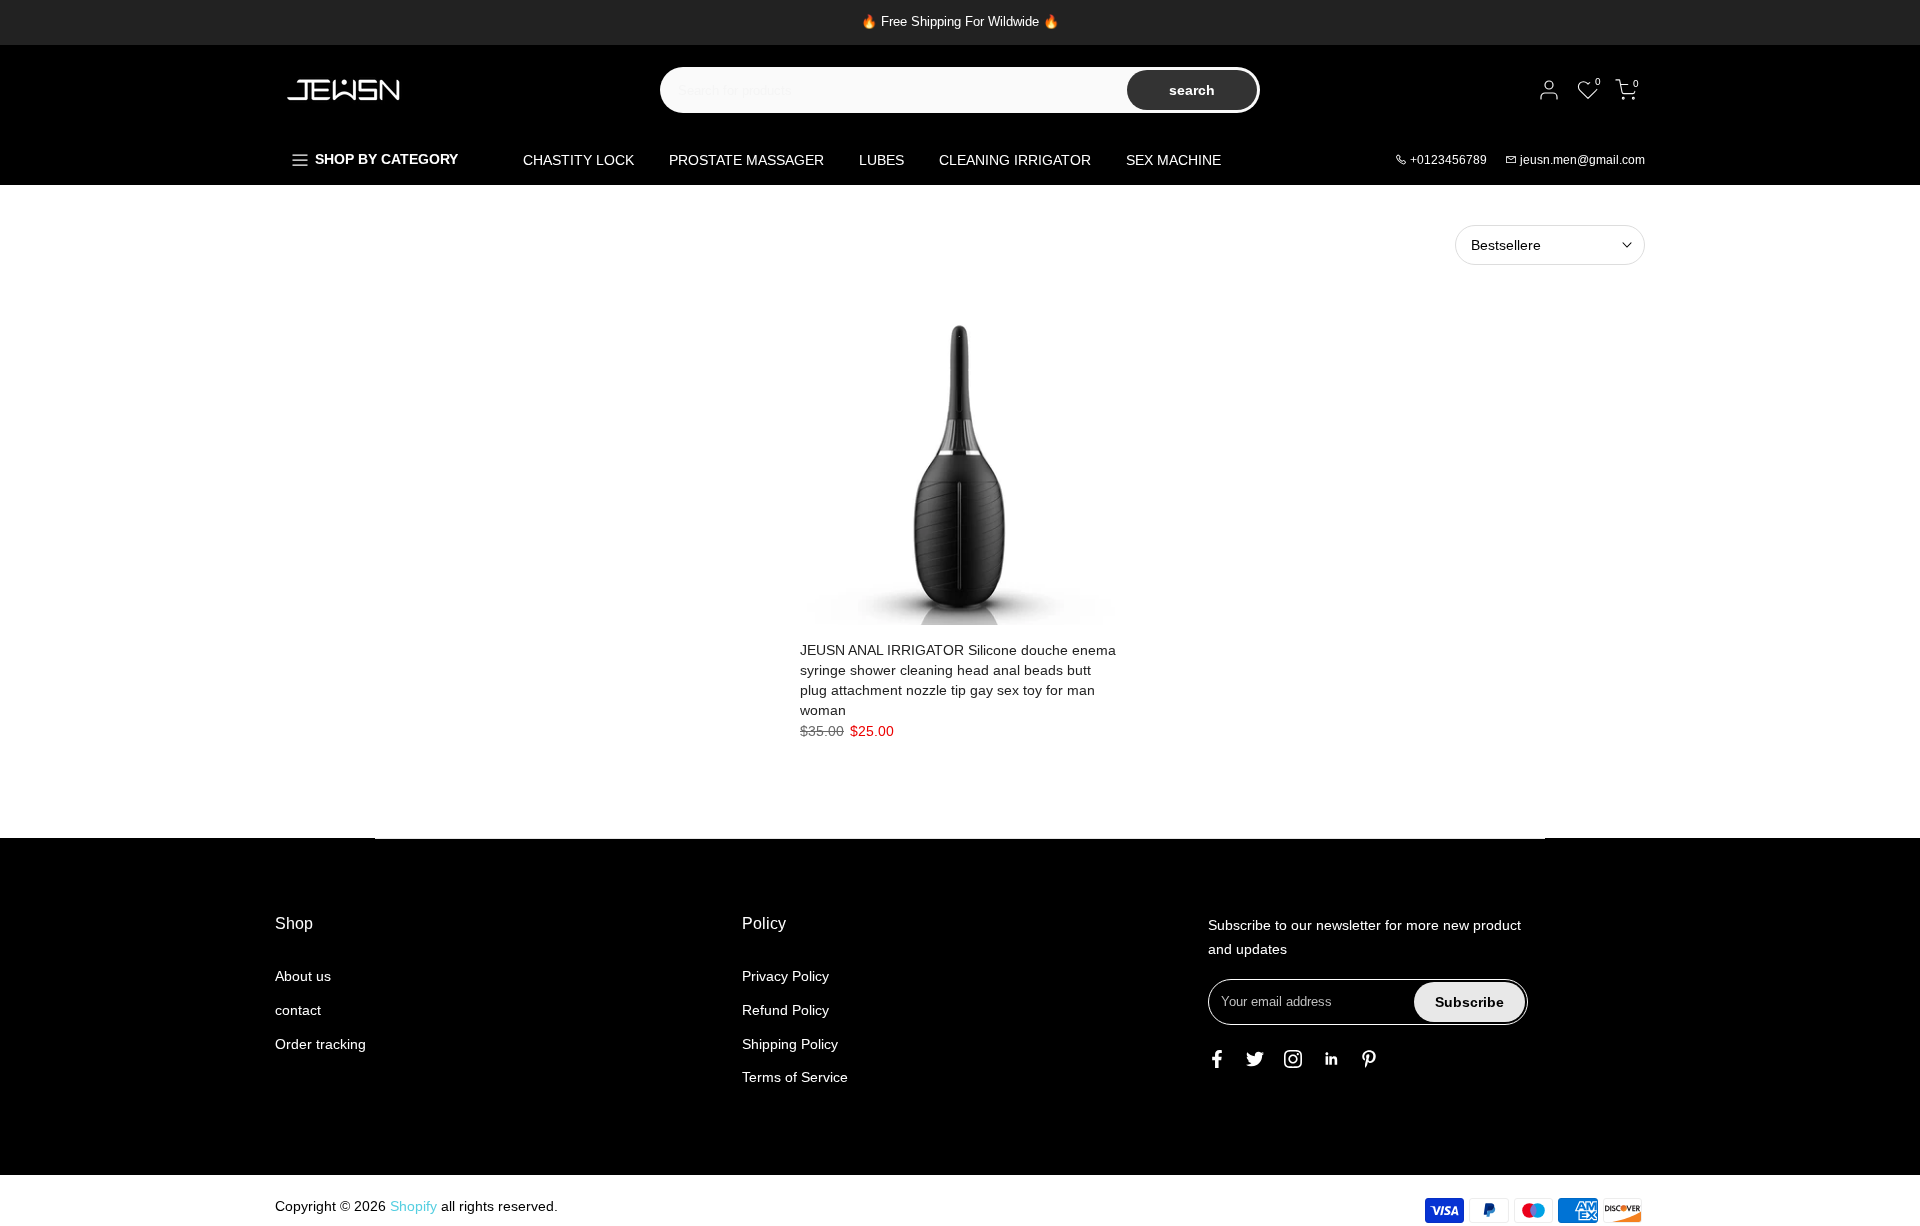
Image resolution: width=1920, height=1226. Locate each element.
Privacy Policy (785, 976)
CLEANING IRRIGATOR (1015, 160)
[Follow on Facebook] (1217, 1059)
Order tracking (320, 1044)
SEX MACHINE (1173, 160)
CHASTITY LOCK (578, 160)
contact (298, 1010)
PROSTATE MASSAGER (746, 160)
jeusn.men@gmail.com (1582, 160)
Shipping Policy (790, 1044)
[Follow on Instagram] (1293, 1059)
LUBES (881, 160)
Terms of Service (795, 1077)
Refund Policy (785, 1010)
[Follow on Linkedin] (1331, 1059)
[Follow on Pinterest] (1369, 1059)
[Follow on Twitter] (1255, 1059)
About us (303, 976)
